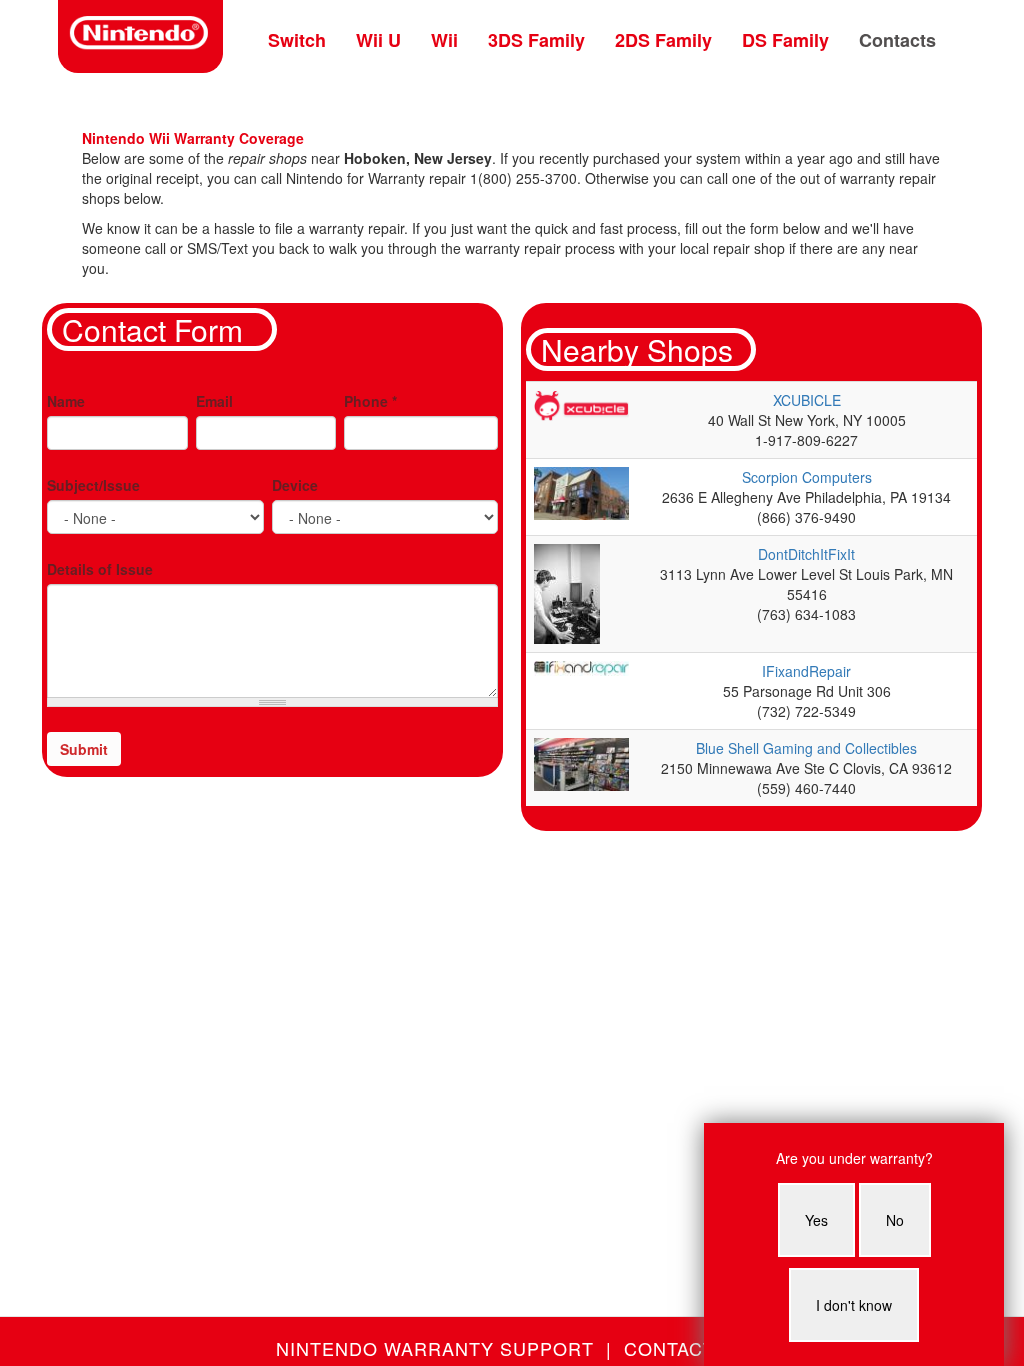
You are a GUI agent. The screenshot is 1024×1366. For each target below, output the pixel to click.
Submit (84, 749)
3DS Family (536, 40)
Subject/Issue (93, 485)
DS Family (785, 40)
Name (66, 401)
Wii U (378, 40)
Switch (297, 40)
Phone (370, 401)
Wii (444, 40)
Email (214, 401)
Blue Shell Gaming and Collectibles (806, 748)
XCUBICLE (807, 400)
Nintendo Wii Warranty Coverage (193, 138)
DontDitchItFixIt (806, 554)
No (895, 1220)
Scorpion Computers (807, 477)
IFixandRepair (806, 671)
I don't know (854, 1305)
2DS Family (663, 40)
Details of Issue (100, 569)
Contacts (897, 40)
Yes (816, 1220)
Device (295, 485)
